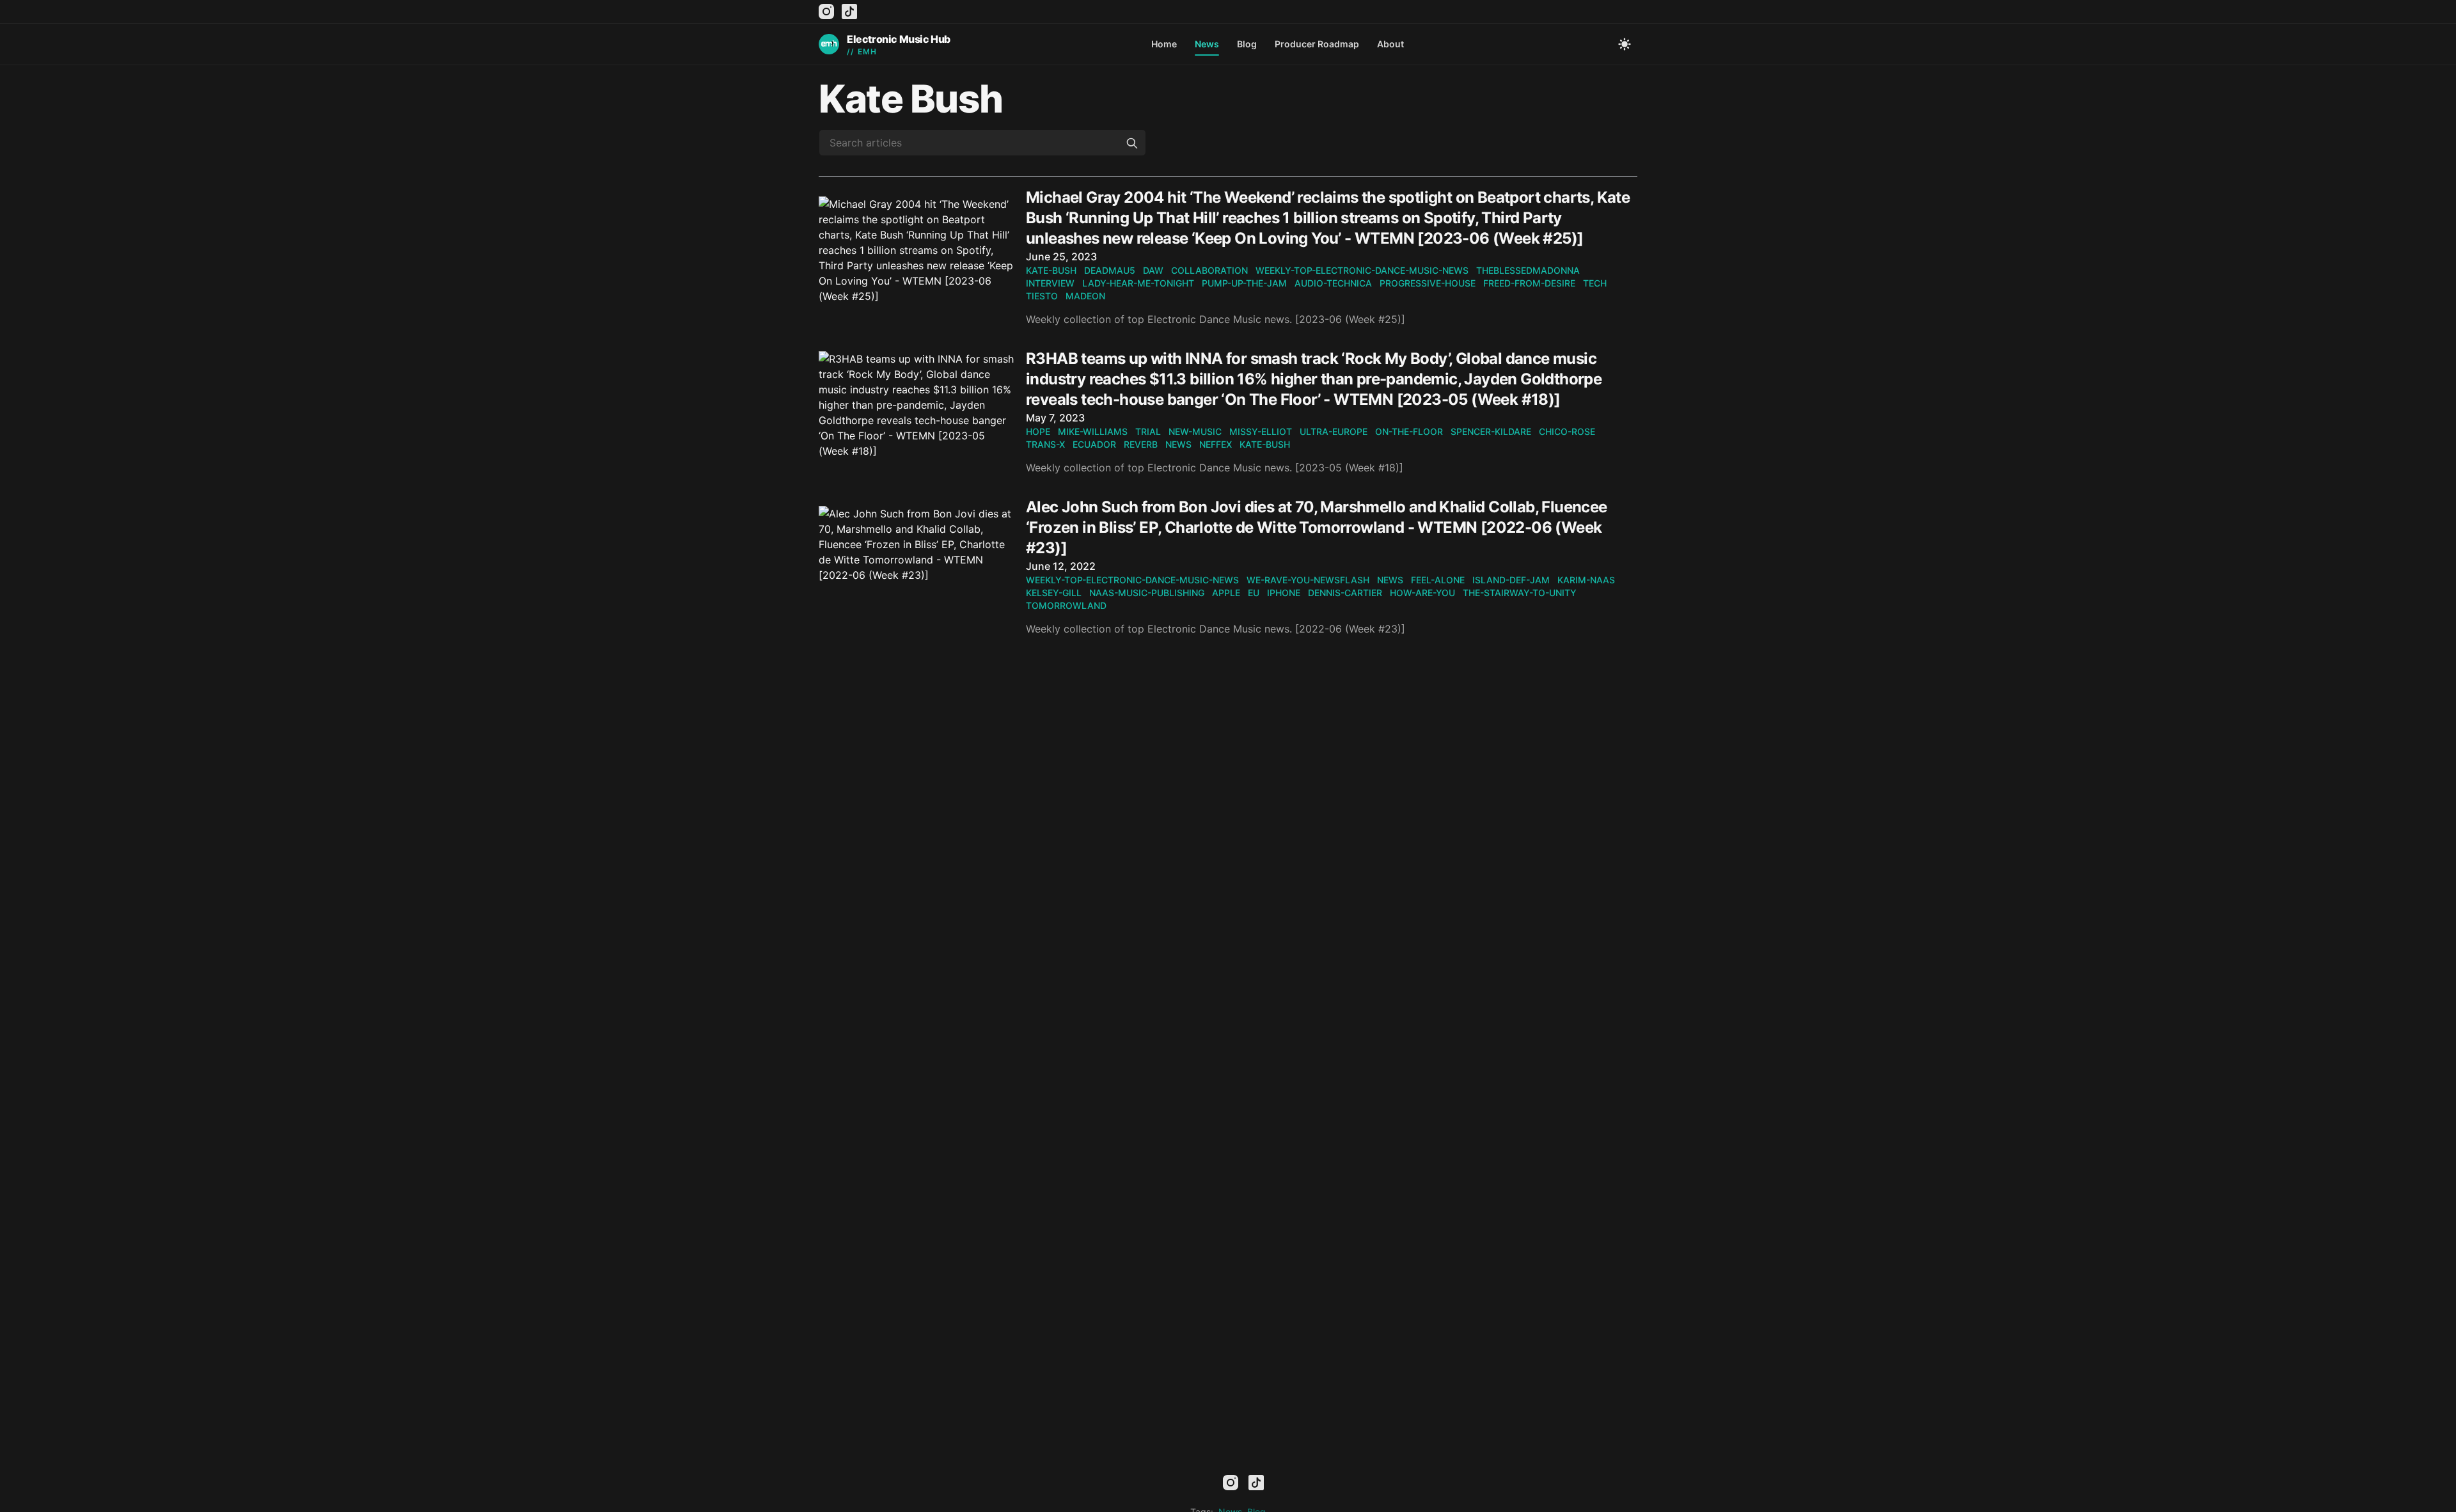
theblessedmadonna (1528, 270)
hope (1038, 431)
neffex (1216, 444)
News (1207, 44)
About (1390, 44)
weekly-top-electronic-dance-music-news (1362, 270)
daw (1153, 270)
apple (1226, 593)
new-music (1195, 431)
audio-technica (1333, 283)
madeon (1085, 296)
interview (1050, 283)
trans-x (1045, 444)
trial (1148, 431)
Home (1164, 44)
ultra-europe (1334, 431)
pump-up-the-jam (1244, 283)
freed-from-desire (1529, 283)
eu (1254, 593)
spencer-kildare (1491, 431)
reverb (1141, 444)
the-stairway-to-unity (1520, 593)
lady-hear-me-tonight (1138, 283)
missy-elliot (1261, 431)
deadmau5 (1110, 270)
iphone (1284, 593)
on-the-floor (1409, 431)
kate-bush (1051, 270)
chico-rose (1567, 431)
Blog (1247, 44)
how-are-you (1422, 593)
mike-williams (1093, 431)
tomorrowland (1066, 605)
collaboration (1209, 270)
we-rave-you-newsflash (1308, 580)
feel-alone (1438, 580)
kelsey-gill (1054, 593)
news (1178, 444)
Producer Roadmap (1317, 44)
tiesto (1042, 296)
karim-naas (1586, 580)
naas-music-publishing (1147, 593)
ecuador (1094, 444)
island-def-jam (1511, 580)
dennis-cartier (1345, 593)
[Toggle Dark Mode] (1625, 44)
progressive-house (1428, 283)
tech (1595, 283)
